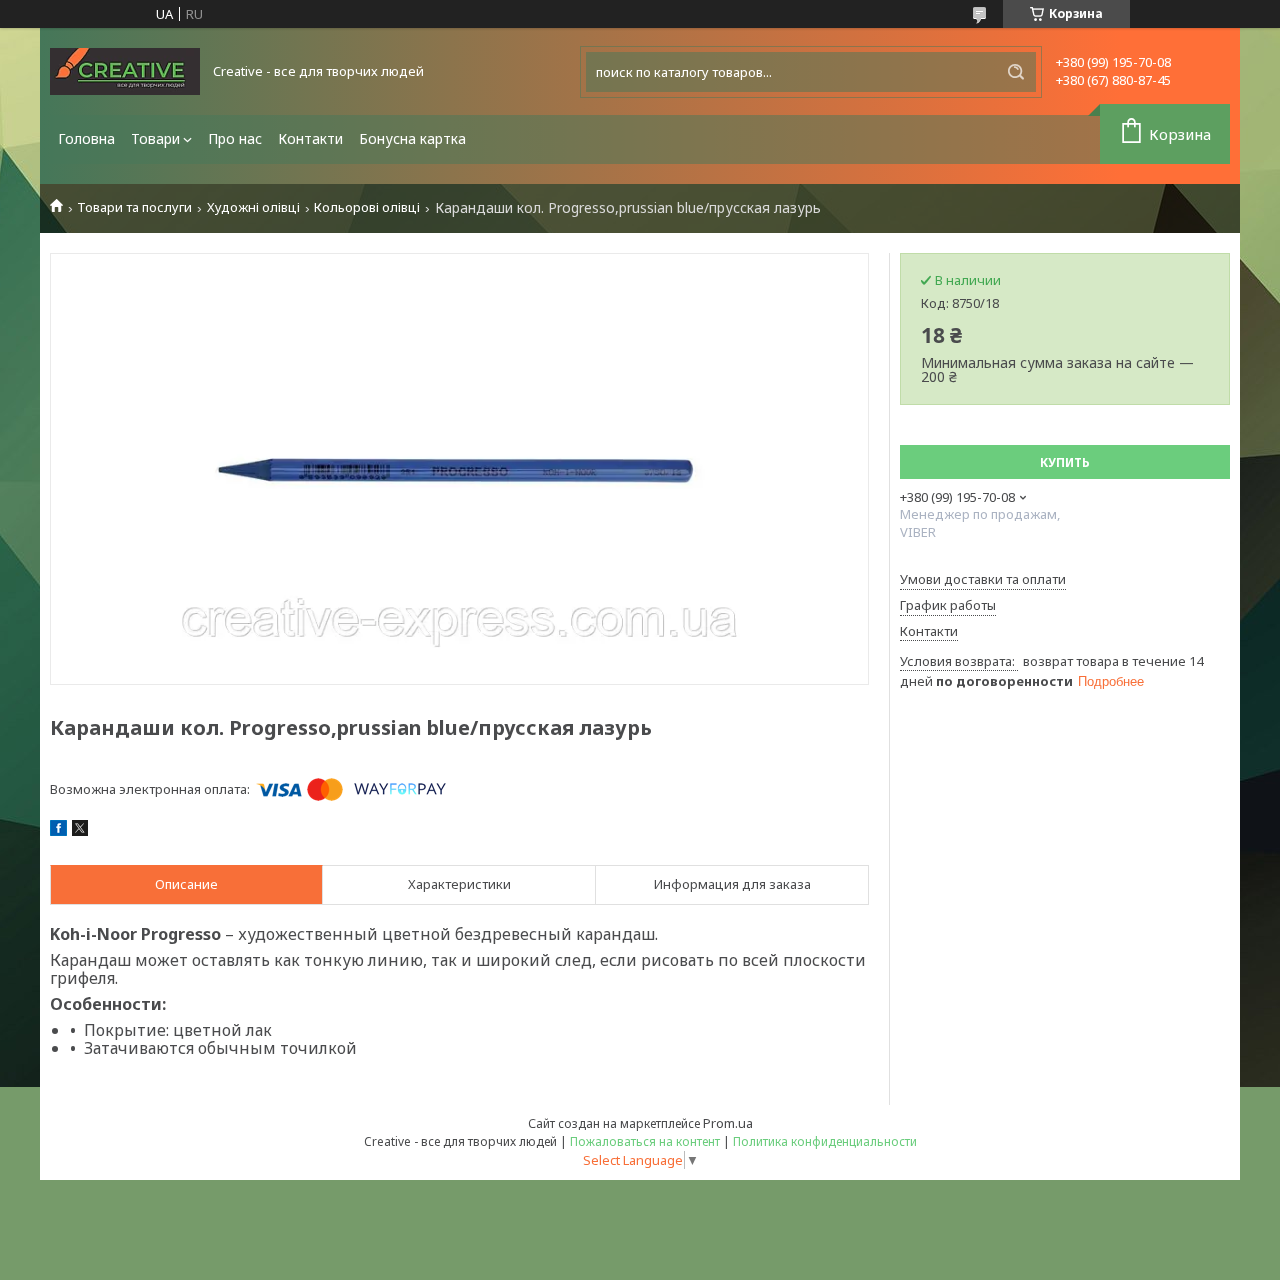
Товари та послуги (134, 207)
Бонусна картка (412, 138)
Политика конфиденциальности (825, 1141)
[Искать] (1016, 72)
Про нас (235, 138)
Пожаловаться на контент (645, 1141)
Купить (1065, 462)
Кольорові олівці (367, 207)
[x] (80, 831)
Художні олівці (253, 207)
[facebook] (58, 831)
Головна (86, 138)
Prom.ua (728, 1123)
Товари (155, 138)
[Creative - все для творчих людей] (125, 71)
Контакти (310, 138)
